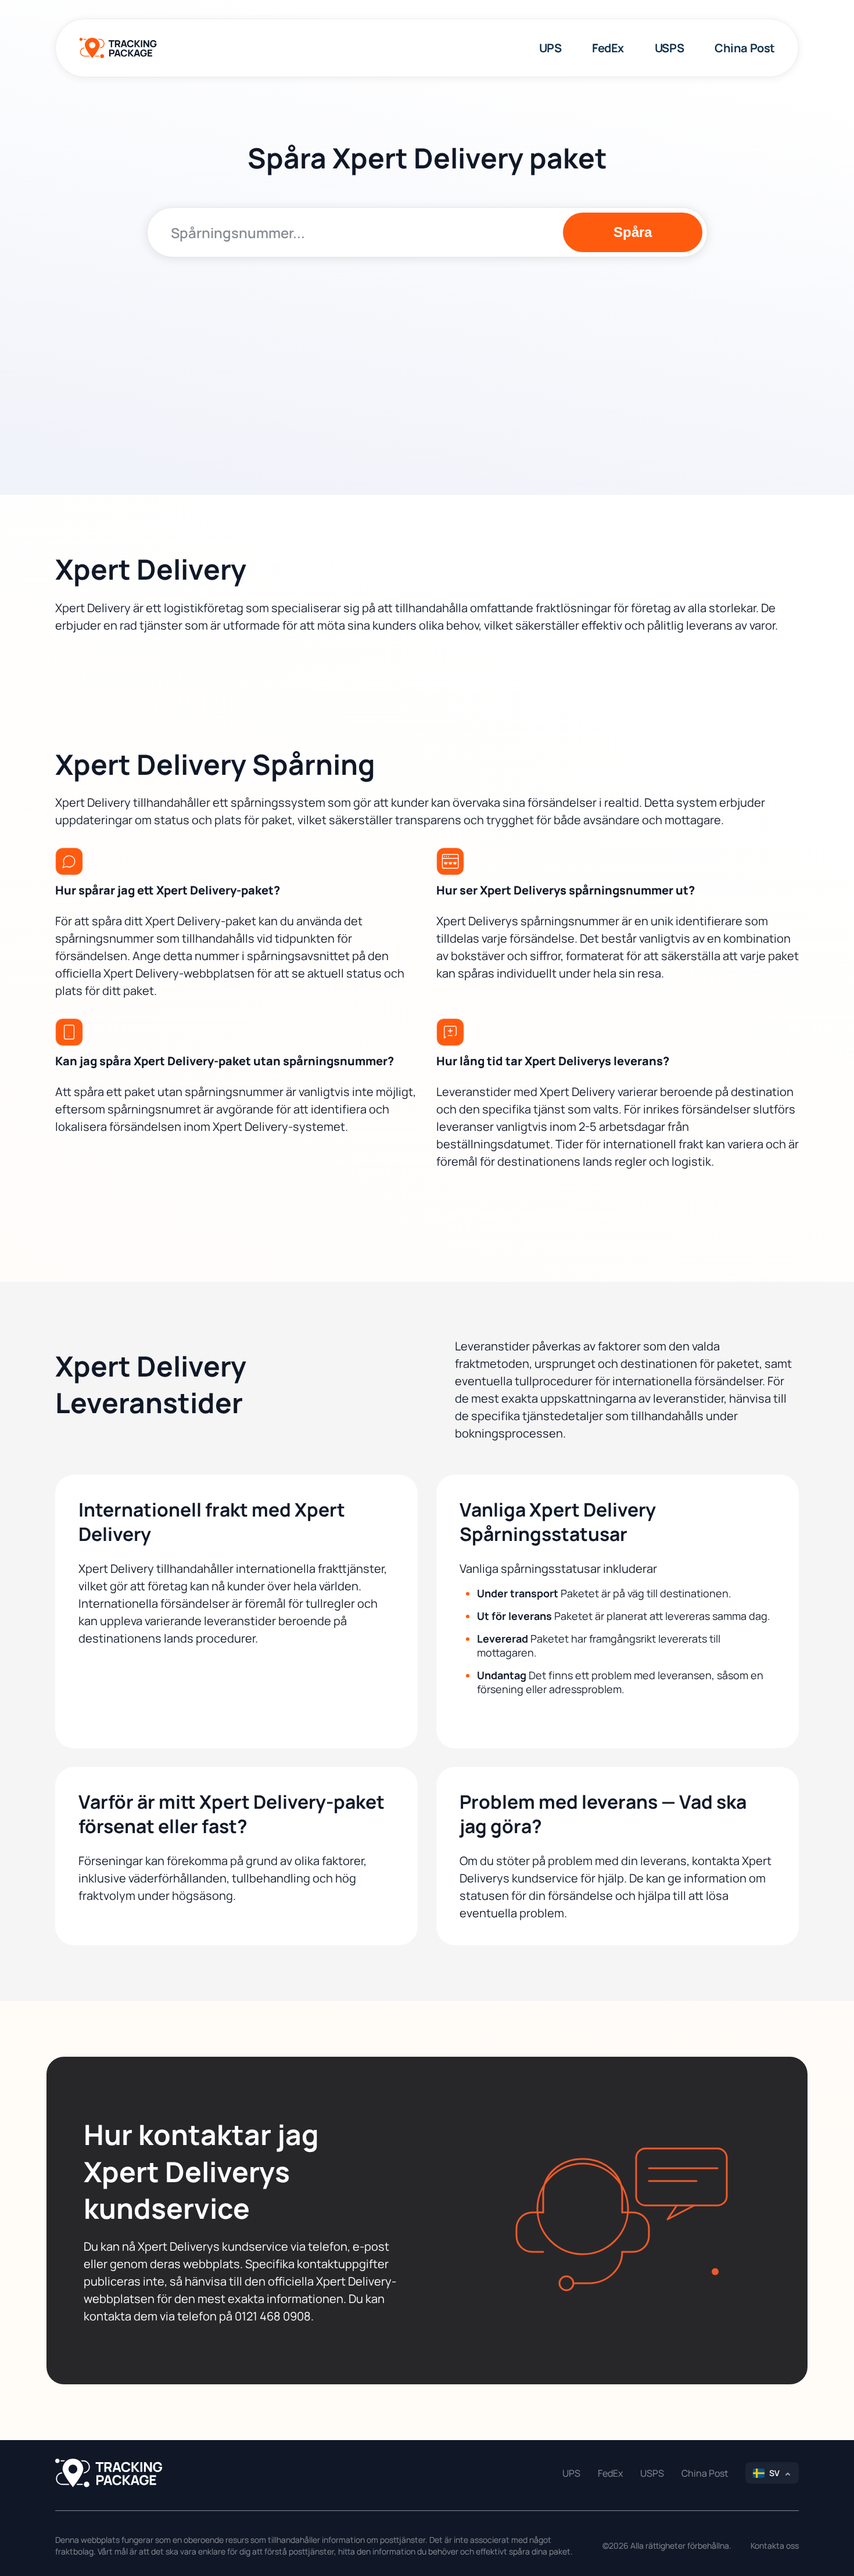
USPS (669, 48)
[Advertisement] (427, 356)
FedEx (608, 48)
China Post (745, 48)
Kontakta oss (775, 2546)
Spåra (633, 232)
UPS (550, 48)
